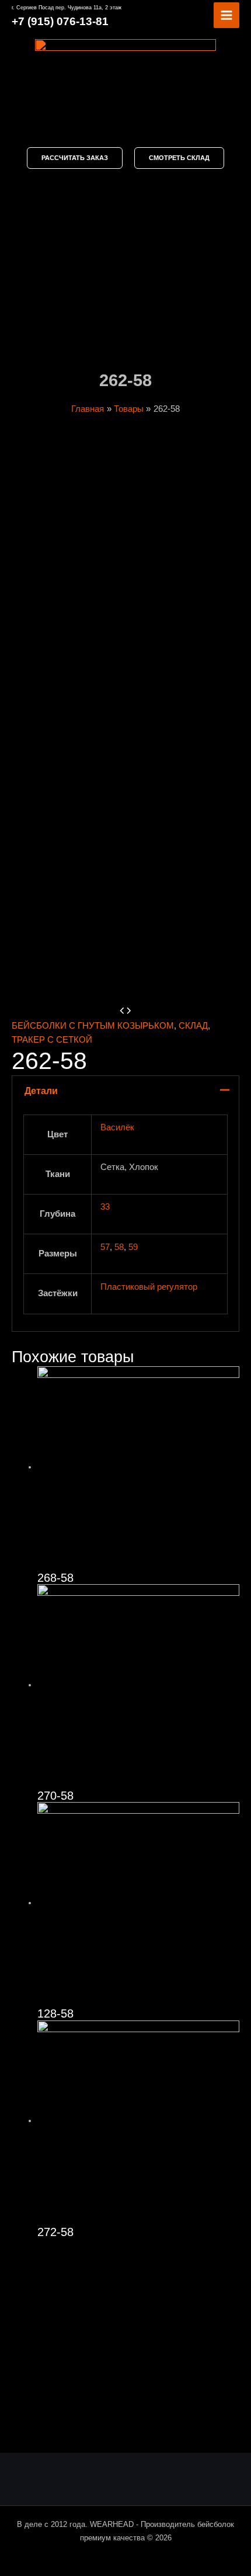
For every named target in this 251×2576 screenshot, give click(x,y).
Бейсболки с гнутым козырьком (93, 1026)
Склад (193, 1026)
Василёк (117, 1127)
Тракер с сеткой (52, 1040)
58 (119, 1247)
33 (105, 1207)
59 (133, 1247)
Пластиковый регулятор (149, 1287)
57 (105, 1247)
